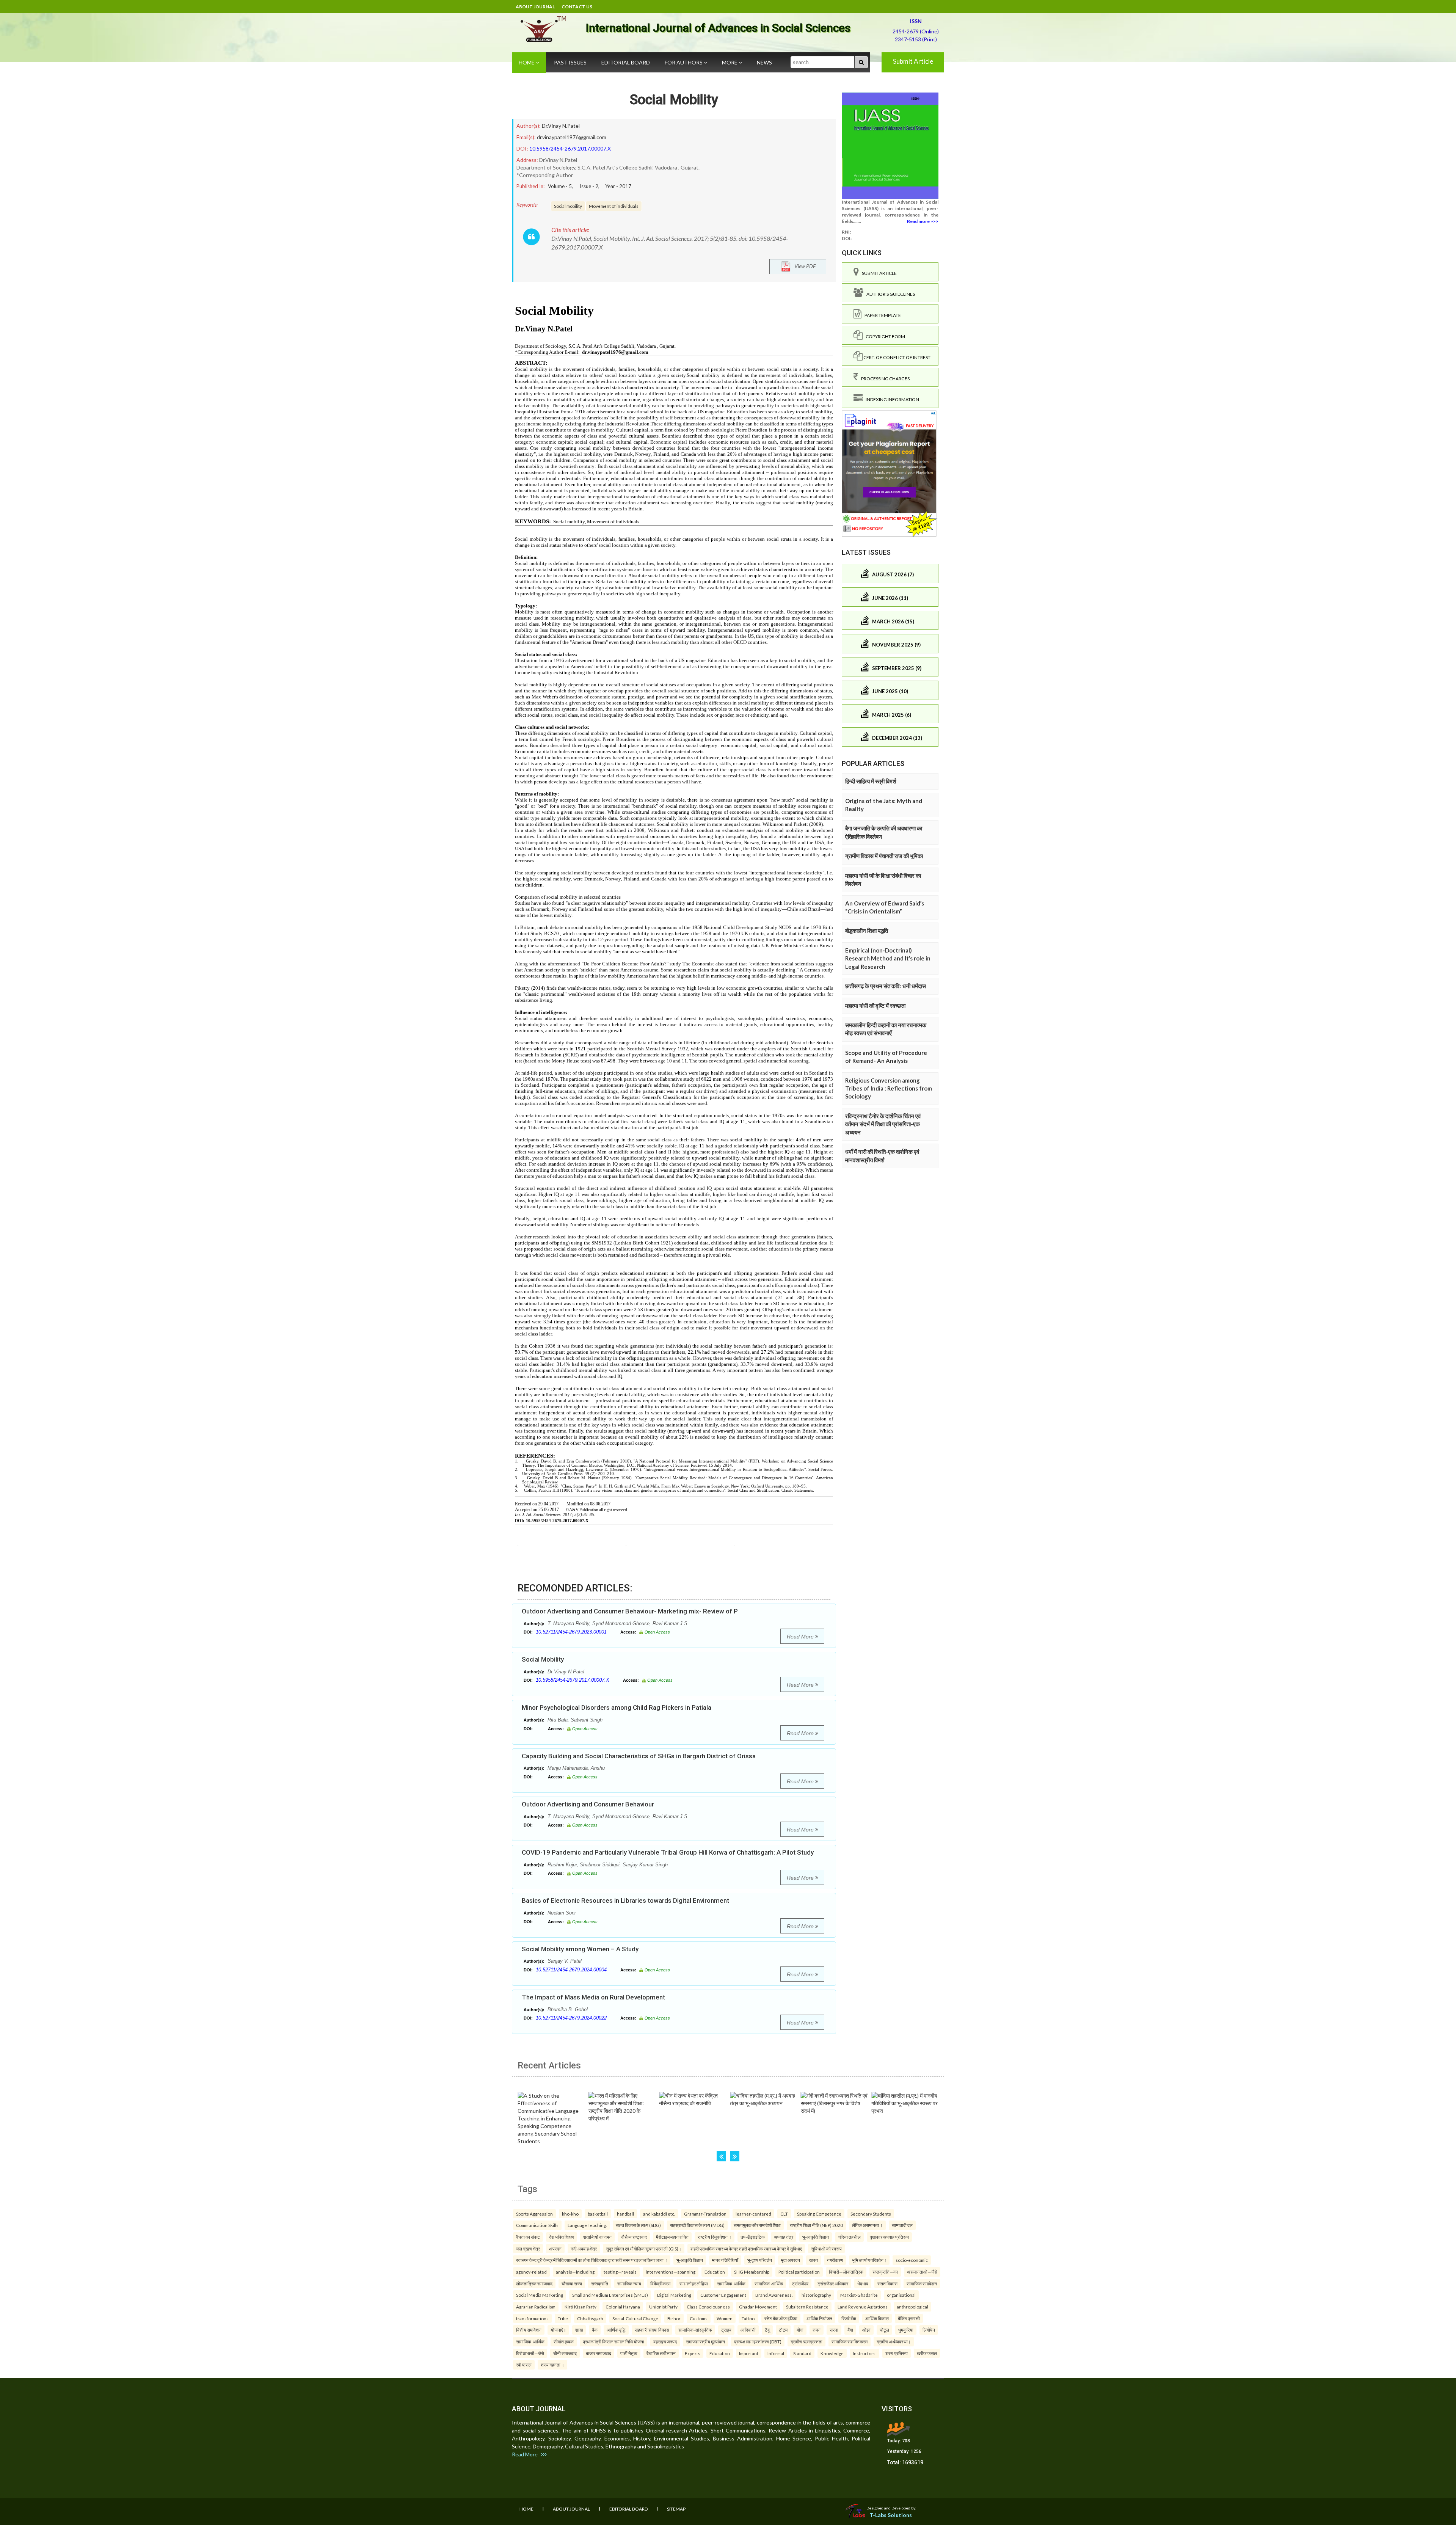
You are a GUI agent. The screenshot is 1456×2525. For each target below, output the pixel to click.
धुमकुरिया (906, 2330)
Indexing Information (891, 399)
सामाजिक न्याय (629, 2283)
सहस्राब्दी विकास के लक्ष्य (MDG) (697, 2225)
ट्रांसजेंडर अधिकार (833, 2283)
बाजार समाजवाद (599, 2353)
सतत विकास (887, 2283)
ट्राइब (726, 2330)
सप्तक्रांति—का (885, 2272)
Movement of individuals (614, 206)
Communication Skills (537, 2225)
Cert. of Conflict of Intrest (897, 357)
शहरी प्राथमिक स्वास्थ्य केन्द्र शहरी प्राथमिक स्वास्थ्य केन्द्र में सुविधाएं (746, 2249)
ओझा (866, 2330)
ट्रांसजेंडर (800, 2283)
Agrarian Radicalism (536, 2307)
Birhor (674, 2318)
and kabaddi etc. (659, 2214)
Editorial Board (626, 62)
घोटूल (884, 2330)
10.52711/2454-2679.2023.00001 (571, 1632)
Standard (802, 2353)
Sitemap (676, 2509)
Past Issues (570, 62)
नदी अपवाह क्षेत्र (584, 2249)
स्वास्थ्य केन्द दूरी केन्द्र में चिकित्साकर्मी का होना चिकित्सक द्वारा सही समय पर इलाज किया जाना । (592, 2260)
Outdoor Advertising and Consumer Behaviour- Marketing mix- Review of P (630, 1611)
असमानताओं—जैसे (922, 2272)
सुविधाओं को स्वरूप (826, 2249)
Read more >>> (923, 221)
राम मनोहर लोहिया (694, 2283)
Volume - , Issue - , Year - (590, 186)
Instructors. (864, 2353)
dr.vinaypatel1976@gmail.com (572, 137)
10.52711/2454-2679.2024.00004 (571, 1970)
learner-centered (753, 2214)
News (764, 62)
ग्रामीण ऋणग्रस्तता (806, 2341)
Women (725, 2318)
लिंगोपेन (929, 2330)
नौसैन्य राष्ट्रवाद (634, 2237)
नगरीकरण (835, 2260)
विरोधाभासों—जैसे (530, 2353)
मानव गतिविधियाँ (725, 2260)
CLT (784, 2214)
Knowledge (832, 2353)
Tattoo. (748, 2318)
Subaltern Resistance (807, 2307)
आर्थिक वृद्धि (616, 2330)
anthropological (912, 2307)
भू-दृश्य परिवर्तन (760, 2260)
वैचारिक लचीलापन (661, 2353)
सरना (834, 2330)
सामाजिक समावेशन (922, 2283)
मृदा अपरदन (791, 2260)
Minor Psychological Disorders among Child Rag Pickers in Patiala (617, 1707)
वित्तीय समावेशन (529, 2330)
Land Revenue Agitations (863, 2307)
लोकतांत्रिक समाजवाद (534, 2283)
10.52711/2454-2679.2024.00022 (571, 2018)
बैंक (595, 2330)
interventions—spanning (671, 2272)
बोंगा (800, 2330)
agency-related (531, 2272)
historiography (816, 2295)
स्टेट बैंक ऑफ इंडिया (781, 2318)
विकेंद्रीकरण (660, 2283)
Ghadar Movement (758, 2307)
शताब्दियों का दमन (597, 2237)
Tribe (563, 2318)
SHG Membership (752, 2272)
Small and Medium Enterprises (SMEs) (610, 2295)
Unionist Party (663, 2307)
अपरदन (555, 2249)
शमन (817, 2330)
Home (527, 62)
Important (749, 2353)
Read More (801, 1637)
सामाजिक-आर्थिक (731, 2283)
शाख (579, 2330)
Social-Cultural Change (635, 2318)
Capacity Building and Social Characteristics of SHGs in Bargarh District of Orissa (639, 1756)
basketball (598, 2214)
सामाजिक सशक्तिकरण (850, 2341)
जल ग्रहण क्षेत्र (528, 2249)
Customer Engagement (723, 2295)
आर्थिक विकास (877, 2318)
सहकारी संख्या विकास (652, 2330)
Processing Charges (884, 379)
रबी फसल (524, 2365)
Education (715, 2272)
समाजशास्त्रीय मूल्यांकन (705, 2341)
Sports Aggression (534, 2214)
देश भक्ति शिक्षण (562, 2237)
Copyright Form (884, 337)
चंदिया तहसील (849, 2237)
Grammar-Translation (705, 2214)
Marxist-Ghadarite (859, 2295)
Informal (776, 2353)
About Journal (535, 7)
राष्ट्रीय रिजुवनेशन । (715, 2237)
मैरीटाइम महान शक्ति (672, 2237)
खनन (814, 2260)
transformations (532, 2318)
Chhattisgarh (590, 2318)
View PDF (803, 266)
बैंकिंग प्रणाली (909, 2318)
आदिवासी (748, 2330)
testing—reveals (620, 2272)
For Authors (684, 62)
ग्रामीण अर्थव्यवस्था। (894, 2341)
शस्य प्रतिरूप (897, 2353)
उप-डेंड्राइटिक (753, 2237)
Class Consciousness (708, 2307)
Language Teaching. (587, 2225)
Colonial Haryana (623, 2307)
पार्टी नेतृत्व (629, 2353)
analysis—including (575, 2272)
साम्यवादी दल (902, 2225)
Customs (699, 2318)
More (730, 62)
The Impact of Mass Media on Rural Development (593, 1997)
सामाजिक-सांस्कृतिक (695, 2330)
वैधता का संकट (528, 2237)
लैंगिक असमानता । (867, 2225)
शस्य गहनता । (552, 2365)
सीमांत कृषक (564, 2341)
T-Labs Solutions (891, 2515)
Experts (693, 2353)
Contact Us (577, 7)
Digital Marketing (674, 2295)
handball (625, 2214)
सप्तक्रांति (600, 2283)
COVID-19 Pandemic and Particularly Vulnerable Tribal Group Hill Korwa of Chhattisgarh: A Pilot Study (668, 1852)
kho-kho (570, 2214)
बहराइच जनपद (665, 2341)
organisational (901, 2295)
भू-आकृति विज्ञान (816, 2237)
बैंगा (850, 2330)
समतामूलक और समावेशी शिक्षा (757, 2225)
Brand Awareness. (774, 2295)
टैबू (767, 2330)
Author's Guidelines (889, 294)
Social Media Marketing (540, 2295)
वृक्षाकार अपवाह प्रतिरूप (889, 2237)
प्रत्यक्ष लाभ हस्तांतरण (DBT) (758, 2341)
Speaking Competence (819, 2214)
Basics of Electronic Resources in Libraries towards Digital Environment (625, 1900)
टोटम (783, 2330)
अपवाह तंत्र (784, 2237)
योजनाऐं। (558, 2330)
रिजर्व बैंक (849, 2318)
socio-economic (912, 2260)
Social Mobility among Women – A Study (580, 1949)
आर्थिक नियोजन (819, 2318)
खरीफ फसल (927, 2353)
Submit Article (913, 61)
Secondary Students (871, 2214)
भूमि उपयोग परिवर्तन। (869, 2260)
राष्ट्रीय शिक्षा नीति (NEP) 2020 (816, 2225)
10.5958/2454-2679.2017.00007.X (570, 148)
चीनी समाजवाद (565, 2353)
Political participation (799, 2272)
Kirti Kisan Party (581, 2307)
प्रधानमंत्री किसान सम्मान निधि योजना (613, 2341)
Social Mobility (674, 100)
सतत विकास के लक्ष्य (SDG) (638, 2225)
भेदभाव (863, 2283)
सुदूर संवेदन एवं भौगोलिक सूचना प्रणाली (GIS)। (644, 2249)
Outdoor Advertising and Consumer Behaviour (588, 1804)
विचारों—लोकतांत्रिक (846, 2272)
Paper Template (881, 315)
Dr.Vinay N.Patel (561, 126)
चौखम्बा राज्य (572, 2283)
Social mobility (568, 206)
